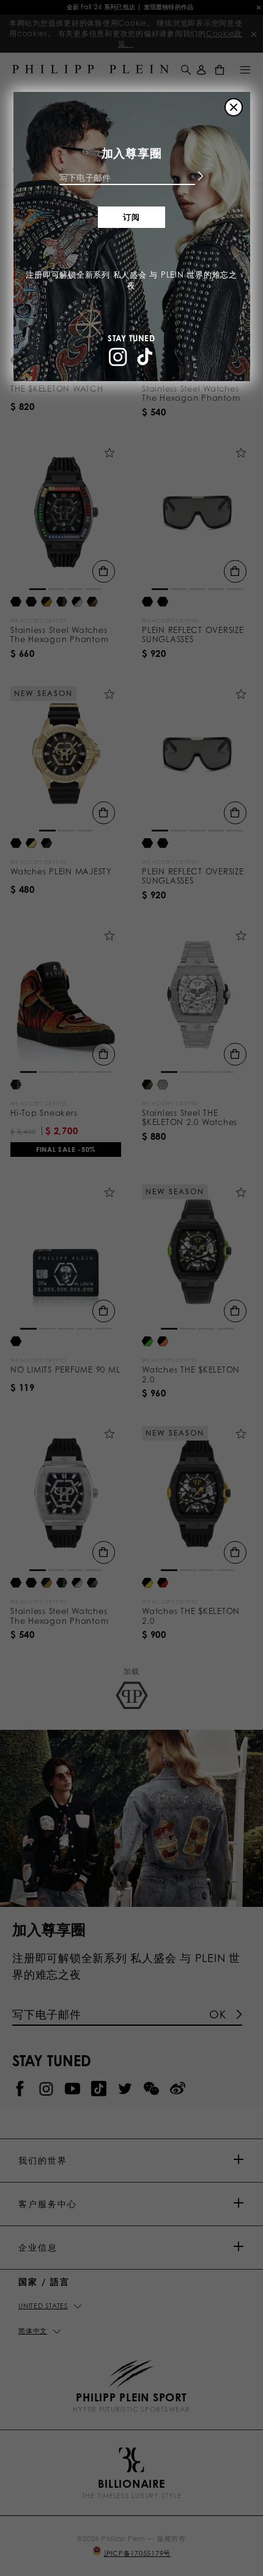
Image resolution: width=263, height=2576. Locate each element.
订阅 (131, 217)
